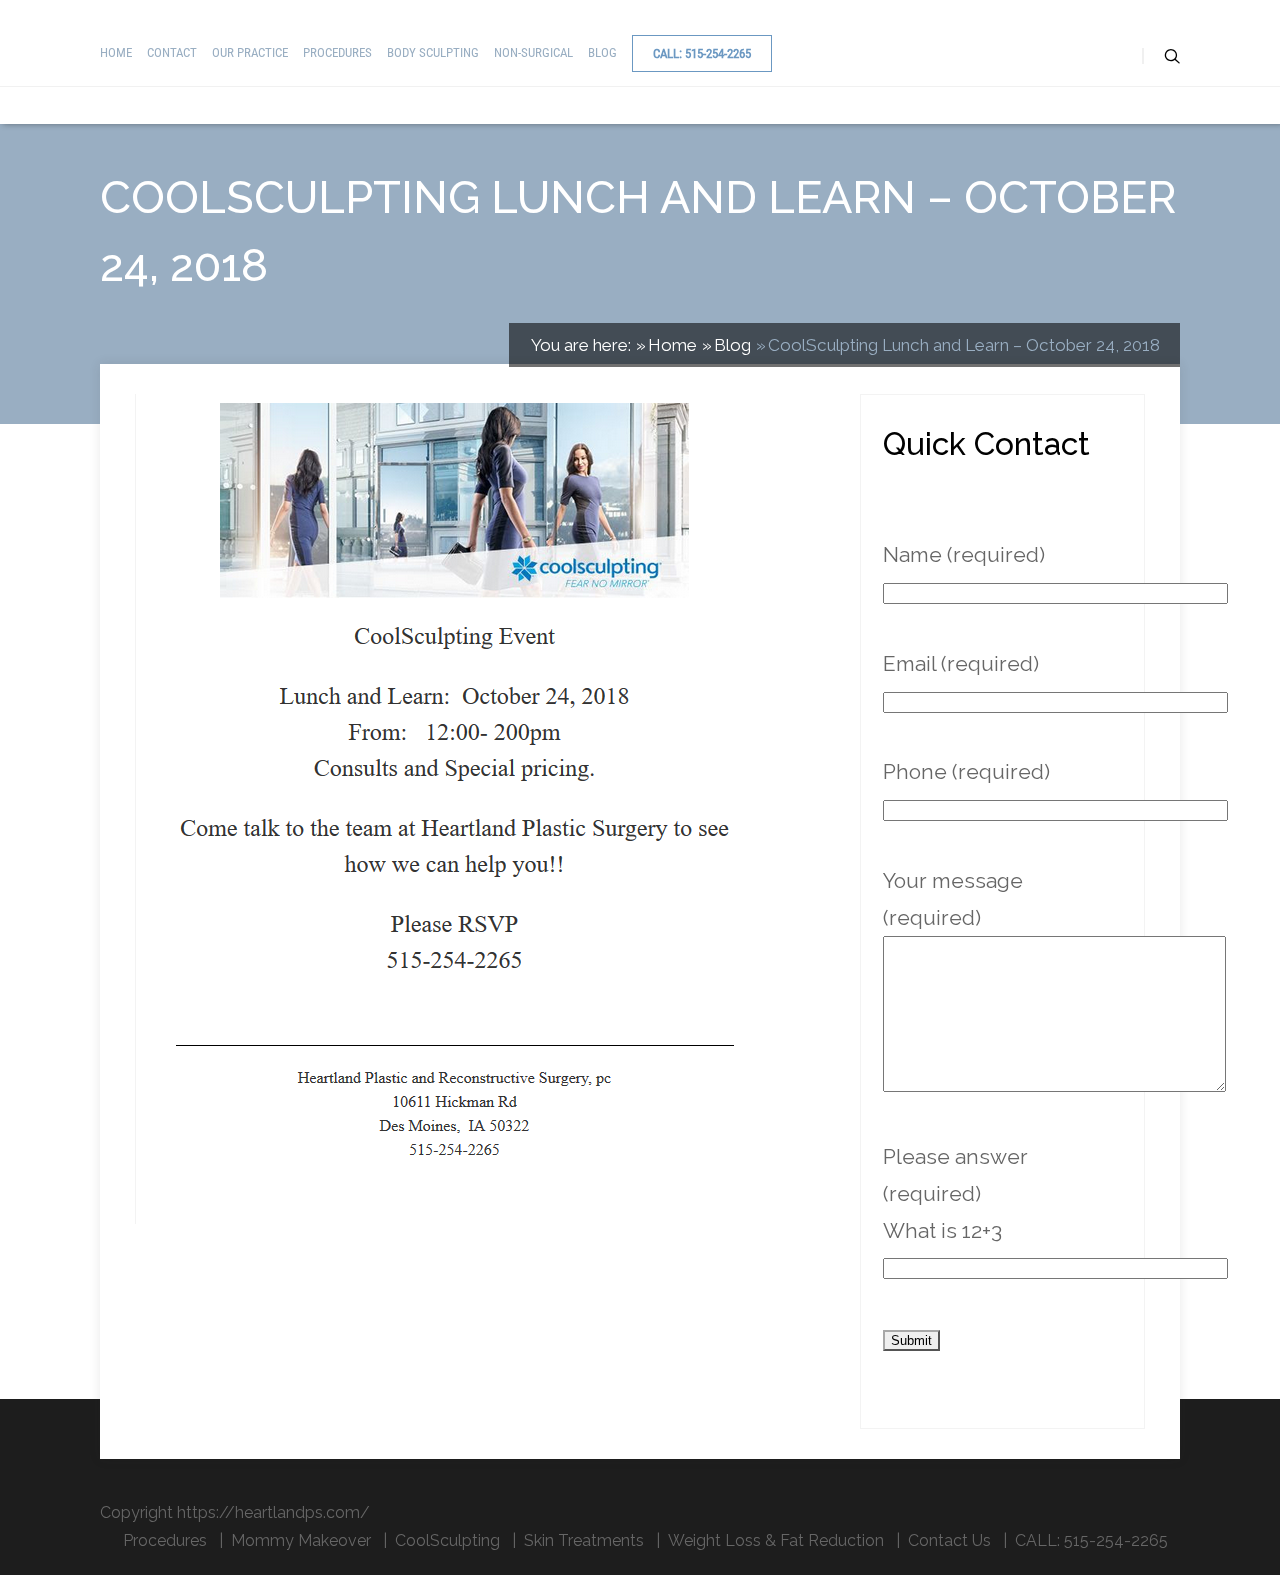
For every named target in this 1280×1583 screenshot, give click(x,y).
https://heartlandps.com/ (273, 1512)
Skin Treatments (584, 1540)
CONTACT (172, 52)
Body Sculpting (433, 52)
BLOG (602, 52)
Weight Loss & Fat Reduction (776, 1540)
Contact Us (949, 1540)
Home (116, 52)
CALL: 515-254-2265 (702, 53)
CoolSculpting (447, 1540)
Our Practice (250, 52)
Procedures (337, 52)
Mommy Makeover (301, 1540)
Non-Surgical (533, 52)
